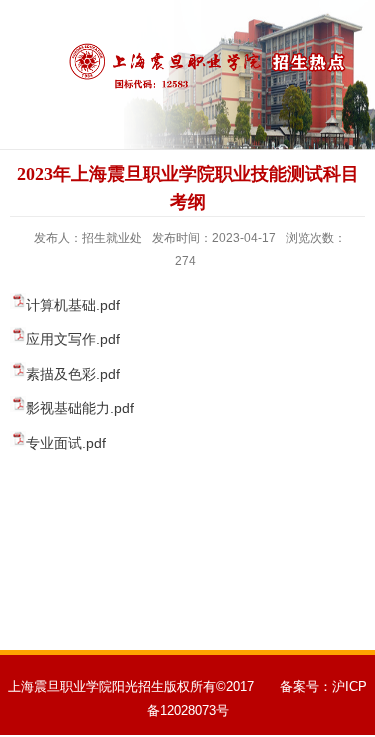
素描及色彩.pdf (73, 374)
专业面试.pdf (66, 443)
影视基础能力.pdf (80, 408)
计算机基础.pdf (73, 305)
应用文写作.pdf (73, 339)
